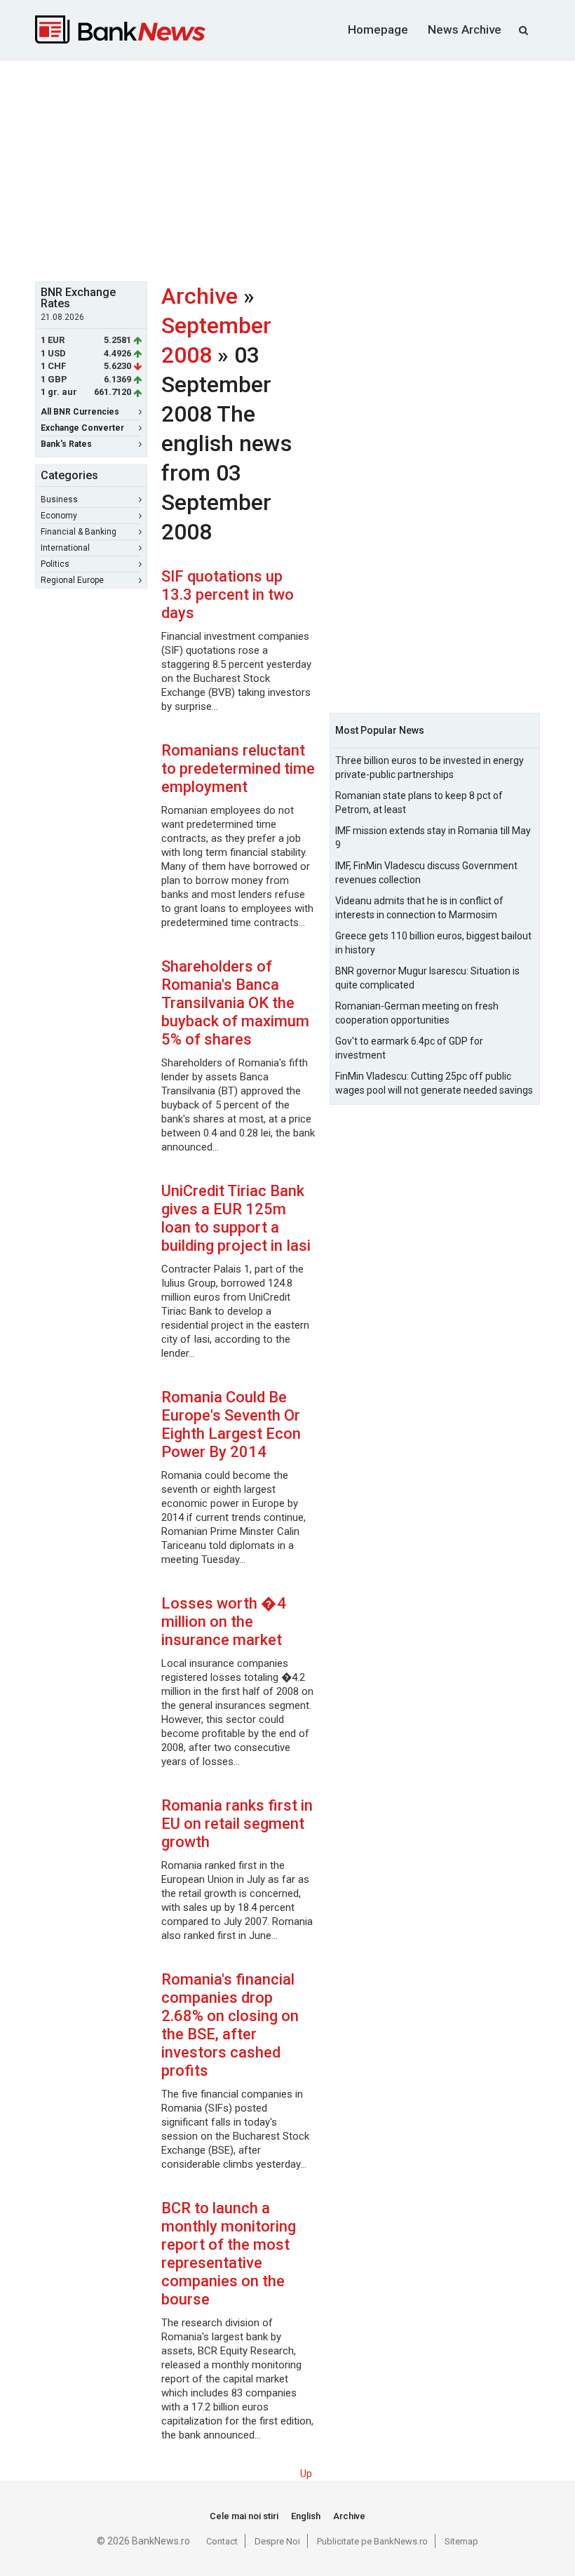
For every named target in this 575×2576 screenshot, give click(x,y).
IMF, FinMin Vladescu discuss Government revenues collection (426, 873)
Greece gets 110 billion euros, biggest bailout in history (433, 943)
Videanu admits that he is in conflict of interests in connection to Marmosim (419, 908)
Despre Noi (277, 2541)
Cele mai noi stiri (244, 2516)
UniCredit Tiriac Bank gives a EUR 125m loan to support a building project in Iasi (236, 1218)
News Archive (465, 29)
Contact (222, 2541)
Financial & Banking (79, 532)
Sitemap (461, 2541)
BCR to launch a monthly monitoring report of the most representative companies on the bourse (229, 2254)
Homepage (378, 29)
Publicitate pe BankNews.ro (372, 2541)
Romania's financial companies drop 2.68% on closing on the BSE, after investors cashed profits (230, 2025)
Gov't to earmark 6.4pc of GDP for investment (409, 1048)
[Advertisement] (305, 169)
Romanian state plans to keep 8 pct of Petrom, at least (419, 803)
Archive (199, 296)
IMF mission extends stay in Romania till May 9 (433, 838)
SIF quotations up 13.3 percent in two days (228, 595)
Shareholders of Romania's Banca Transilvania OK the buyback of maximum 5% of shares (235, 1003)
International (65, 548)
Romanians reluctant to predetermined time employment (238, 769)
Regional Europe (72, 580)
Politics (55, 564)
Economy (59, 516)
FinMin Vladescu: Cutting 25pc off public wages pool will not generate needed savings (434, 1083)
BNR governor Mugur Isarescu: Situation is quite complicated (427, 978)
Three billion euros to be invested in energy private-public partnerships (429, 767)
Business (59, 499)
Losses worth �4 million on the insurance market (224, 1622)
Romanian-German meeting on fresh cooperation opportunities (417, 1013)
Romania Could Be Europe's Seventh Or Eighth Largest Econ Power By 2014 (231, 1424)
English (306, 2516)
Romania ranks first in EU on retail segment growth (237, 1824)
